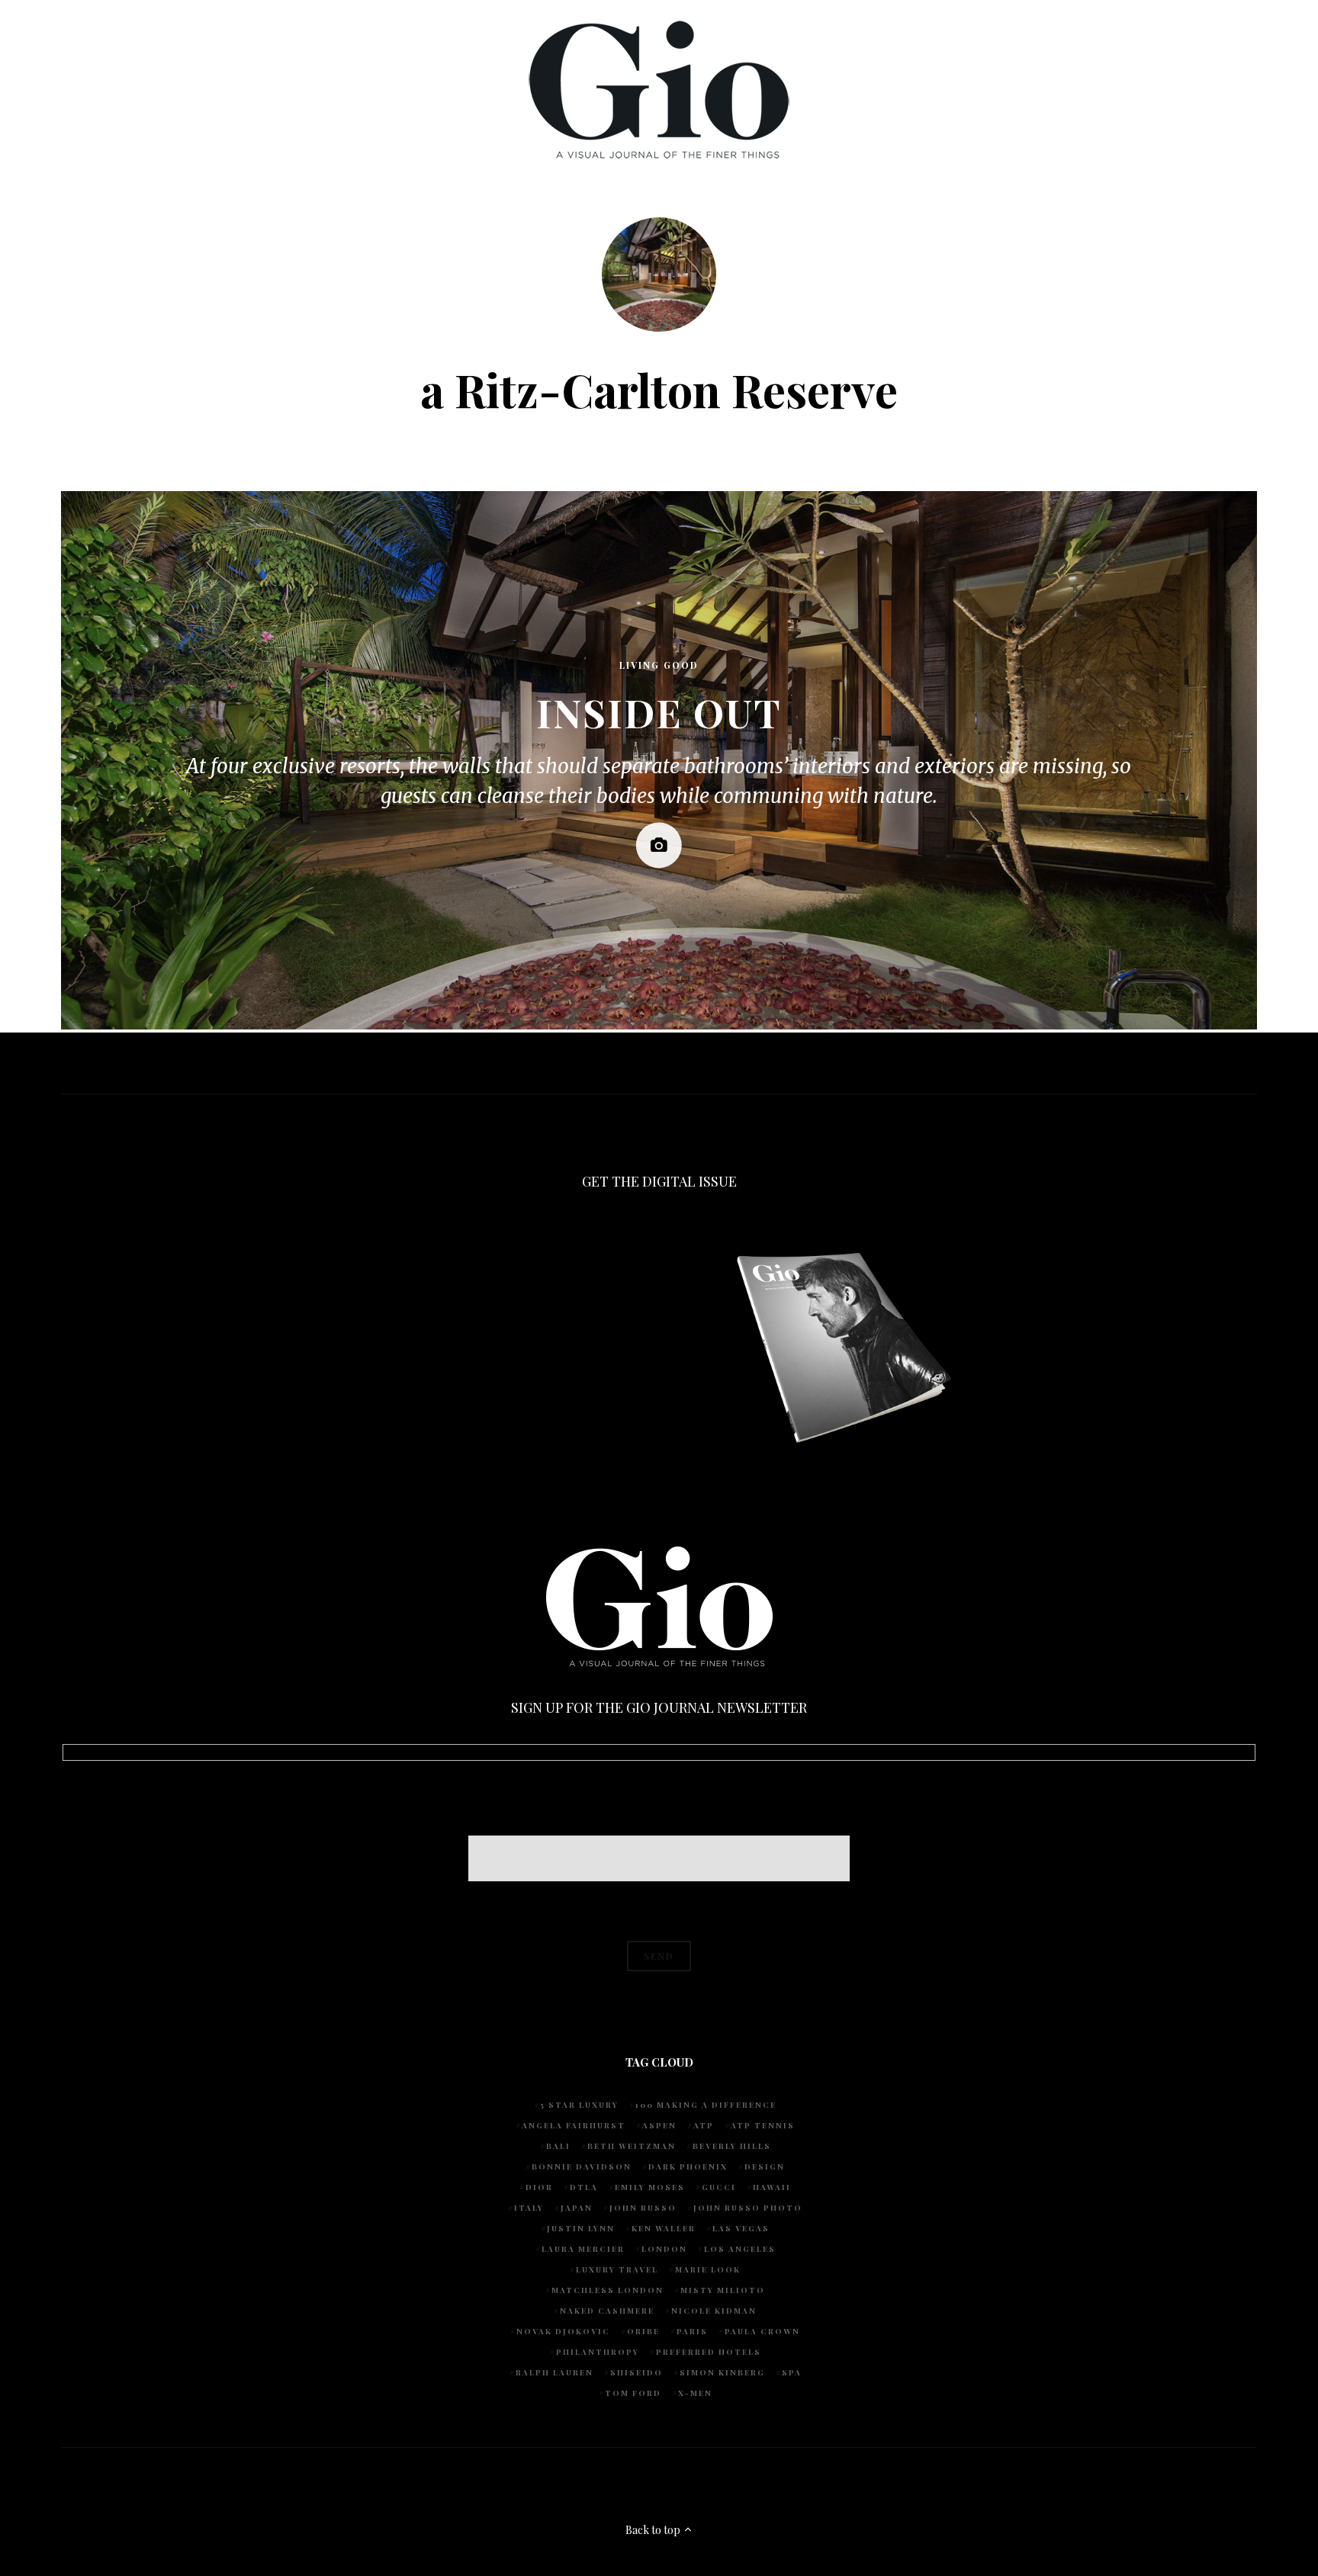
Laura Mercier (583, 2249)
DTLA (584, 2187)
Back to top (654, 2530)
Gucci (719, 2187)
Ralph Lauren (555, 2372)
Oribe (643, 2331)
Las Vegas (741, 2228)
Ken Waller (664, 2228)
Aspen (659, 2125)
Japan (577, 2208)
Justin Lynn (581, 2228)
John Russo (643, 2208)
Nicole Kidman (714, 2311)
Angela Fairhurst (574, 2125)
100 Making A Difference (706, 2105)
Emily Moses (650, 2187)
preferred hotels (709, 2352)
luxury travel (617, 2269)
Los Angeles (740, 2249)
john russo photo (748, 2208)
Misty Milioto (723, 2290)
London (664, 2249)
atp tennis (763, 2125)
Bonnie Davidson (582, 2166)
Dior (539, 2187)
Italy (529, 2208)
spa (792, 2372)
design (765, 2166)
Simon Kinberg (722, 2372)
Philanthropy (598, 2352)
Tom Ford (633, 2393)
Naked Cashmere (607, 2311)
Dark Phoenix (688, 2166)
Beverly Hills (732, 2146)
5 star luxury (579, 2105)
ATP (704, 2125)
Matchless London (608, 2290)
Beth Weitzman (632, 2146)
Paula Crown (762, 2331)
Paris (692, 2331)
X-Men (695, 2393)
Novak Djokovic (563, 2331)
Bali (558, 2146)
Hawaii (772, 2187)
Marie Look (708, 2269)
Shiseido (636, 2372)
